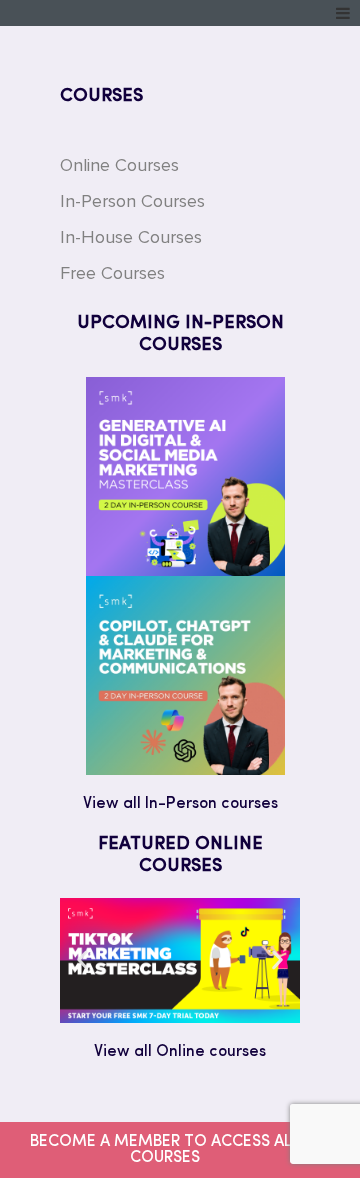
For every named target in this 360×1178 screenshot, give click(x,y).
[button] (82, 960)
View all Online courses (180, 1052)
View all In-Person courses (180, 804)
